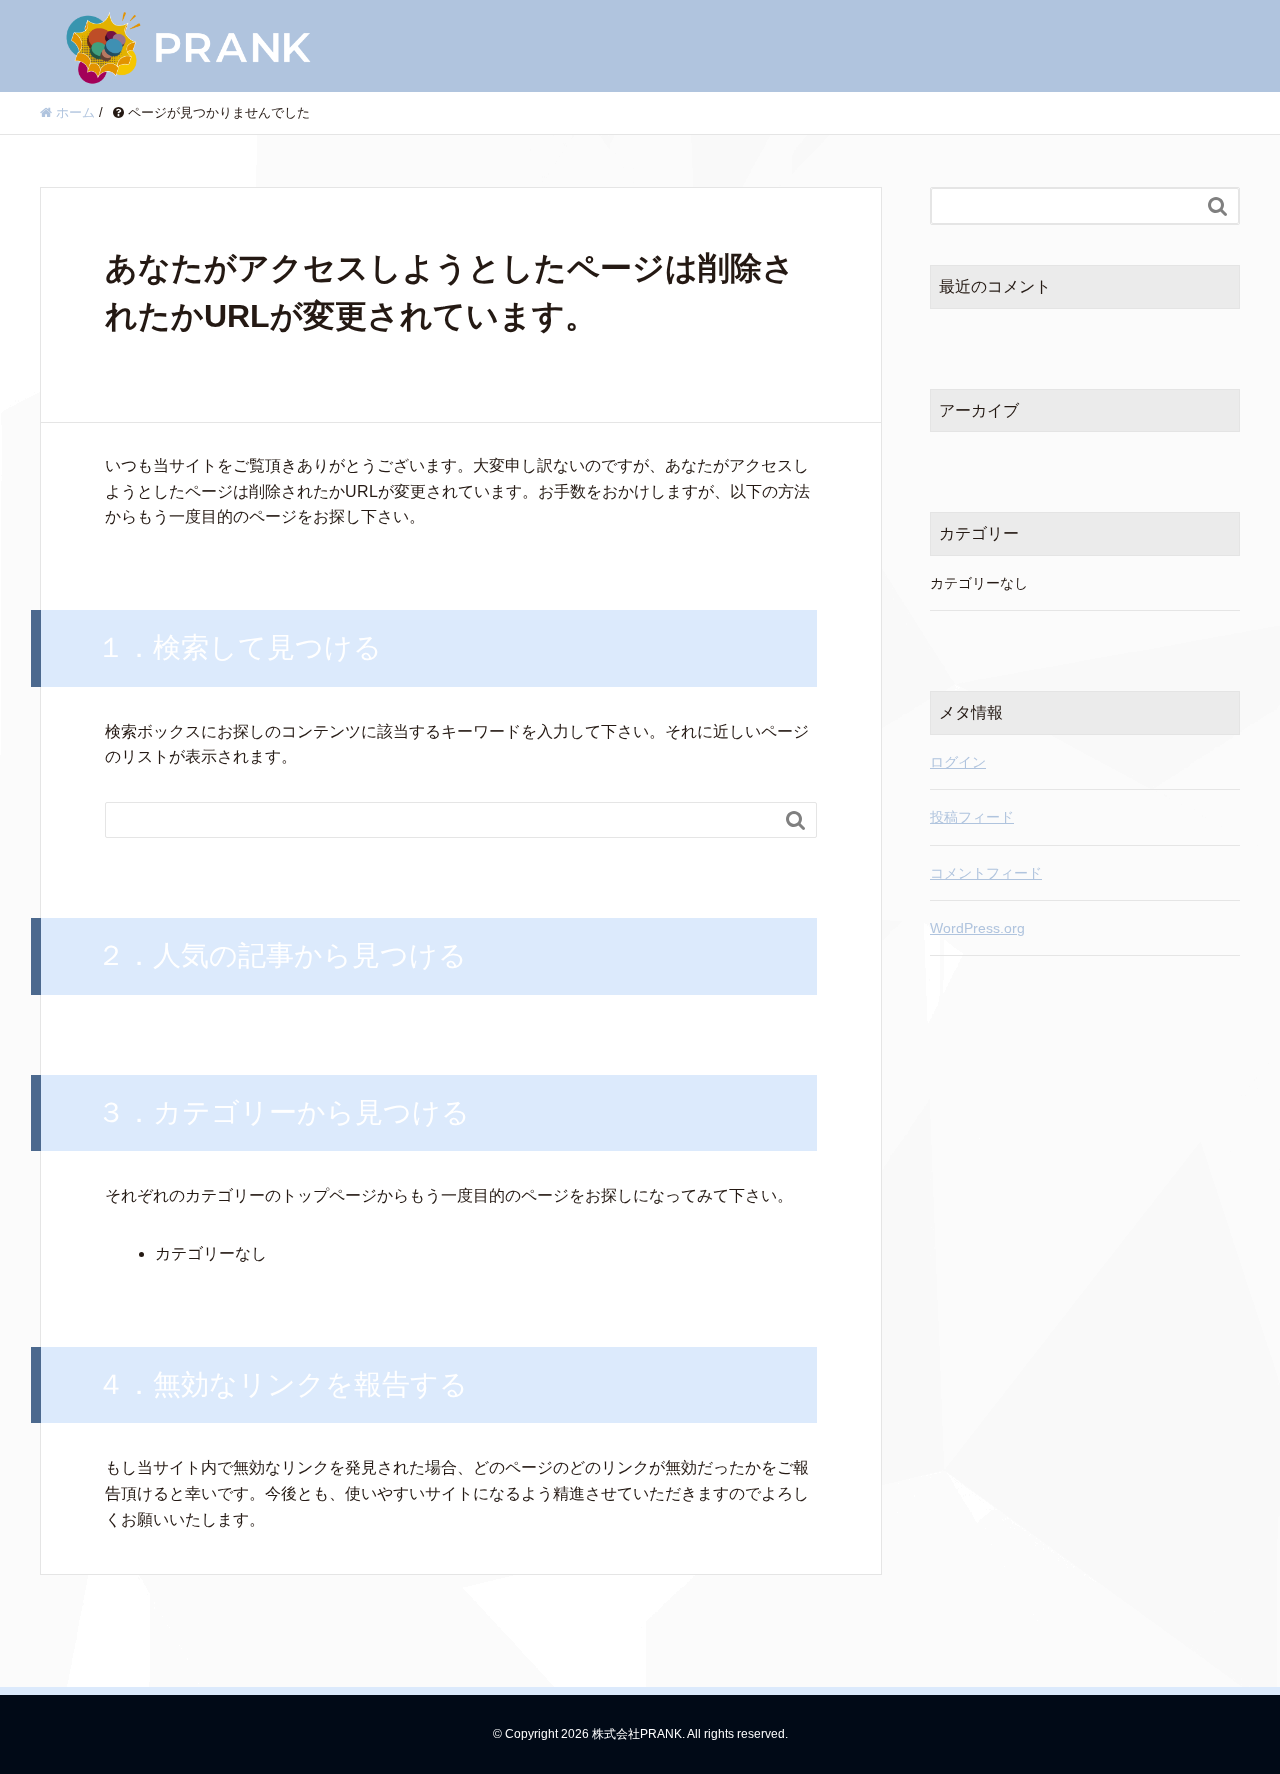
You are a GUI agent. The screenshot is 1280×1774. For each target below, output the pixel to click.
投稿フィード (972, 817)
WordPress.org (977, 928)
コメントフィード (986, 873)
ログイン (958, 762)
